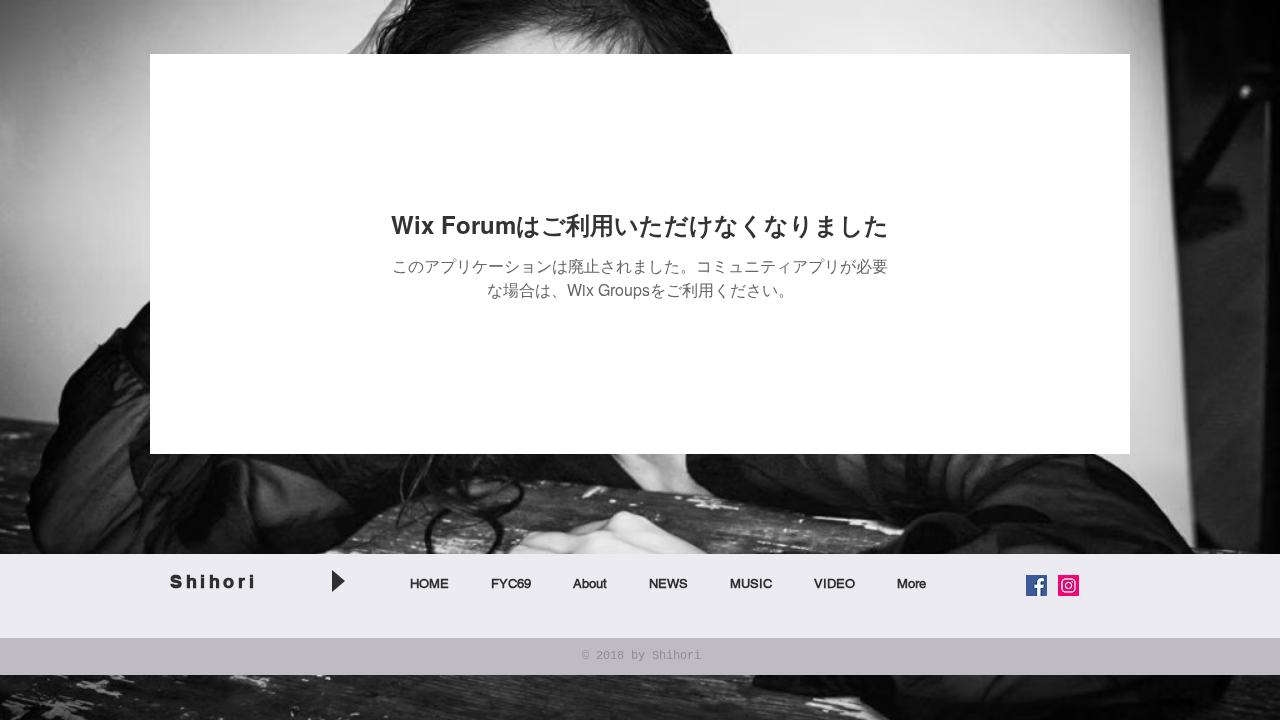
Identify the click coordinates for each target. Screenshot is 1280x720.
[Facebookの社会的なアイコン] (1036, 585)
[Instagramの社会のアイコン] (1068, 585)
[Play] (337, 580)
